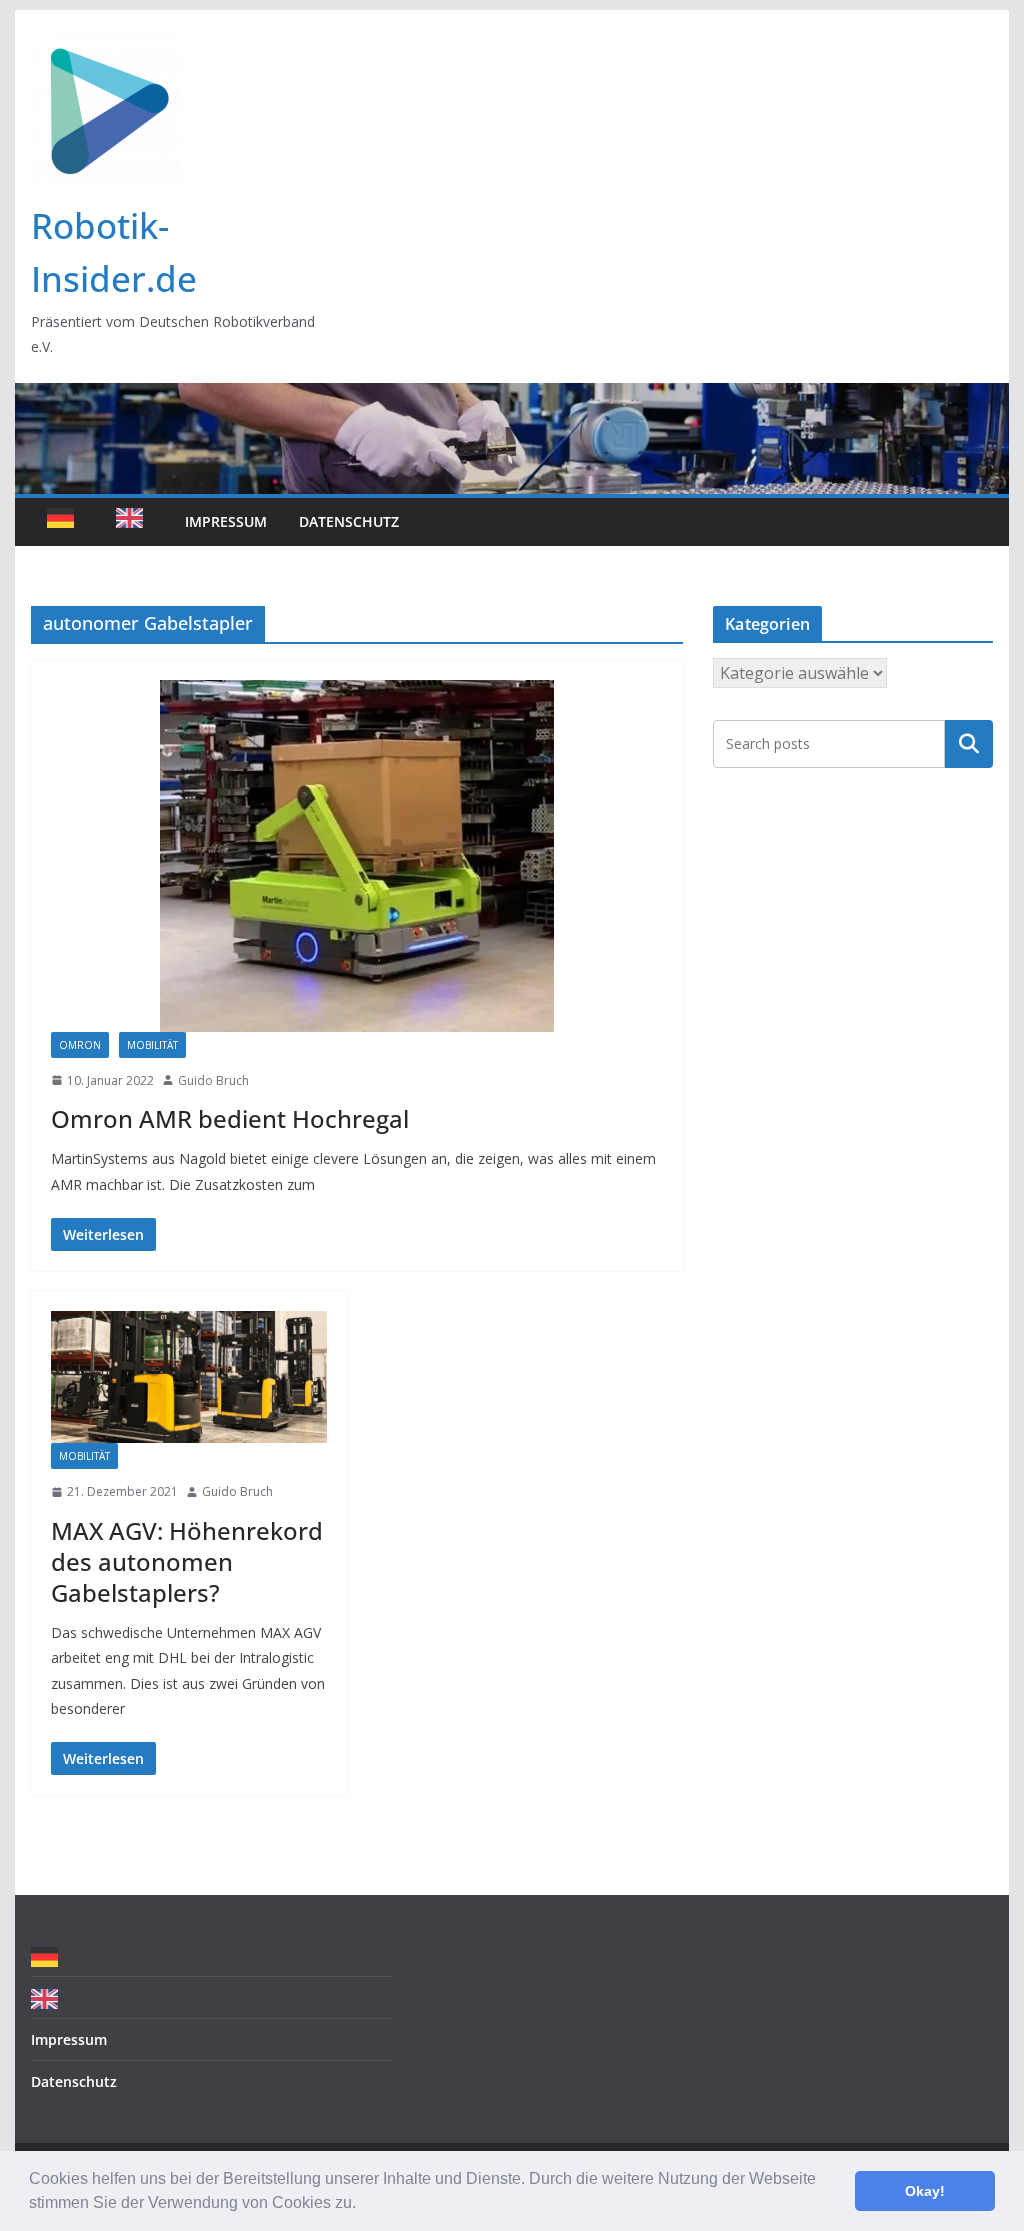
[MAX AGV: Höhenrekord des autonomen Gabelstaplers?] (189, 1377)
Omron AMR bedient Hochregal (230, 1118)
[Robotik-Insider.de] (511, 397)
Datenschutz (349, 521)
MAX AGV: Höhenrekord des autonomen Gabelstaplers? (187, 1561)
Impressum (226, 521)
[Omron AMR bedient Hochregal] (357, 856)
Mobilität (152, 1045)
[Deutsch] (65, 522)
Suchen (969, 744)
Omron (80, 1045)
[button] (363, 2205)
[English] (134, 522)
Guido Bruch (213, 1080)
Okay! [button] (925, 2191)
